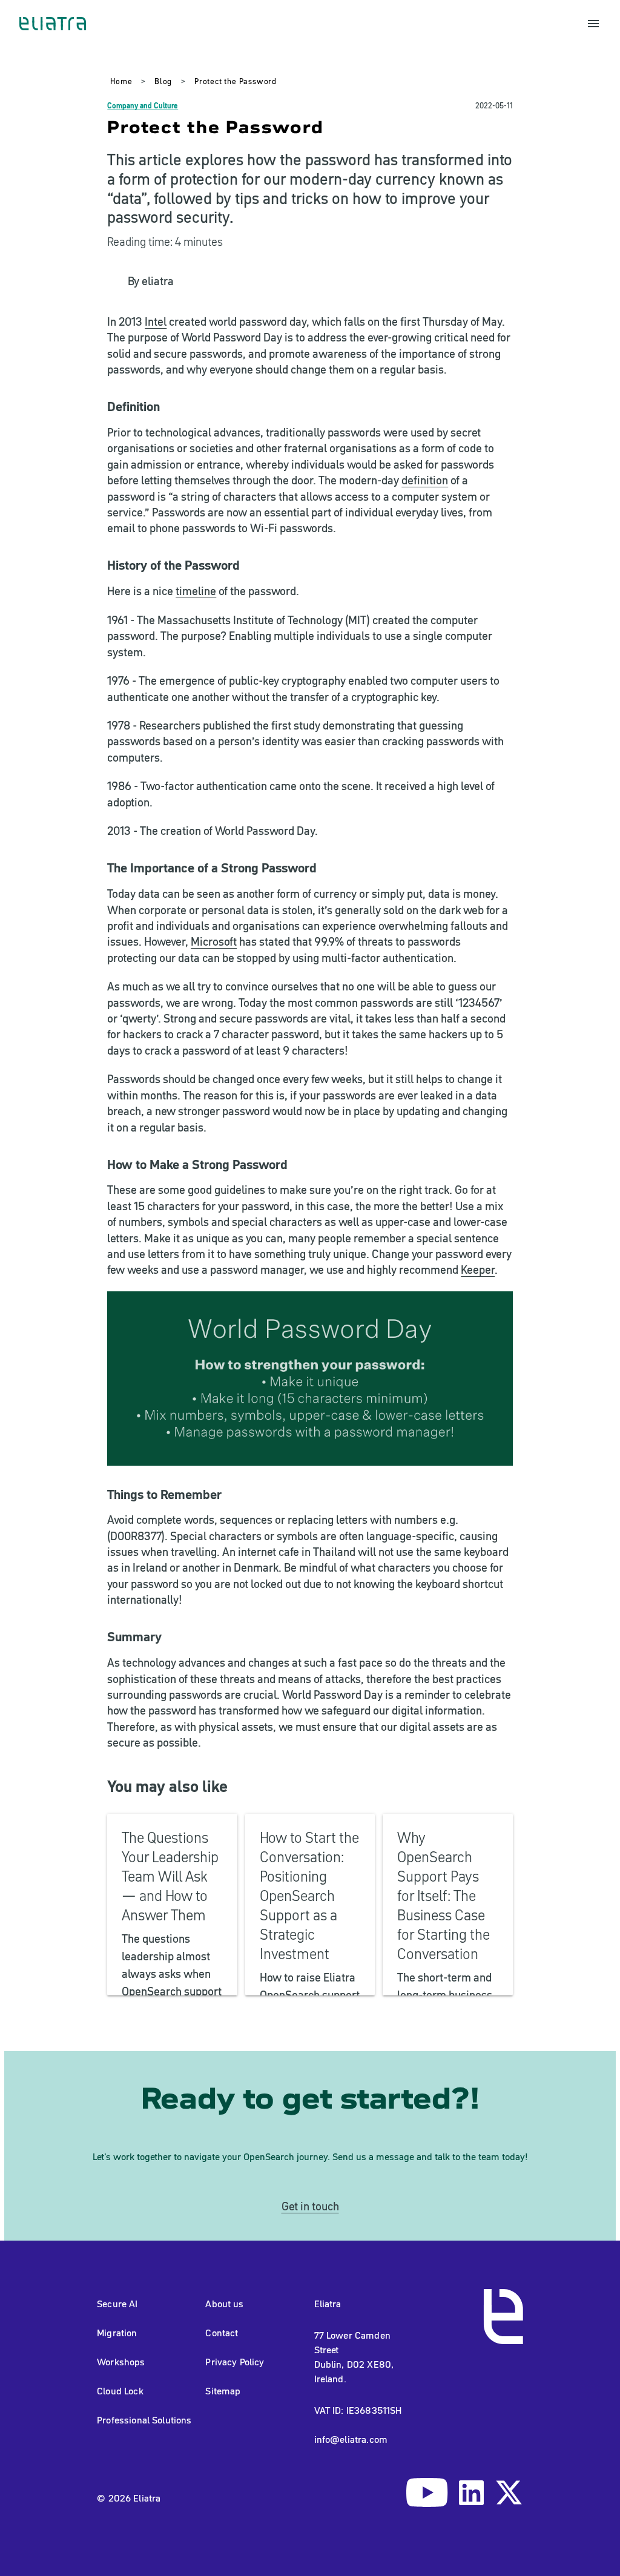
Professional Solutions (144, 2420)
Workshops (121, 2362)
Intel (156, 322)
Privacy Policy (235, 2362)
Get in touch (310, 2206)
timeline (196, 591)
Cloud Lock (120, 2391)
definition (425, 480)
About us (224, 2304)
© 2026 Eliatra (129, 2498)
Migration (117, 2333)
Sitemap (223, 2391)
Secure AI (117, 2304)
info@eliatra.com (351, 2439)
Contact (222, 2333)
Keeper (478, 1270)
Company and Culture (143, 106)
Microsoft (214, 942)
